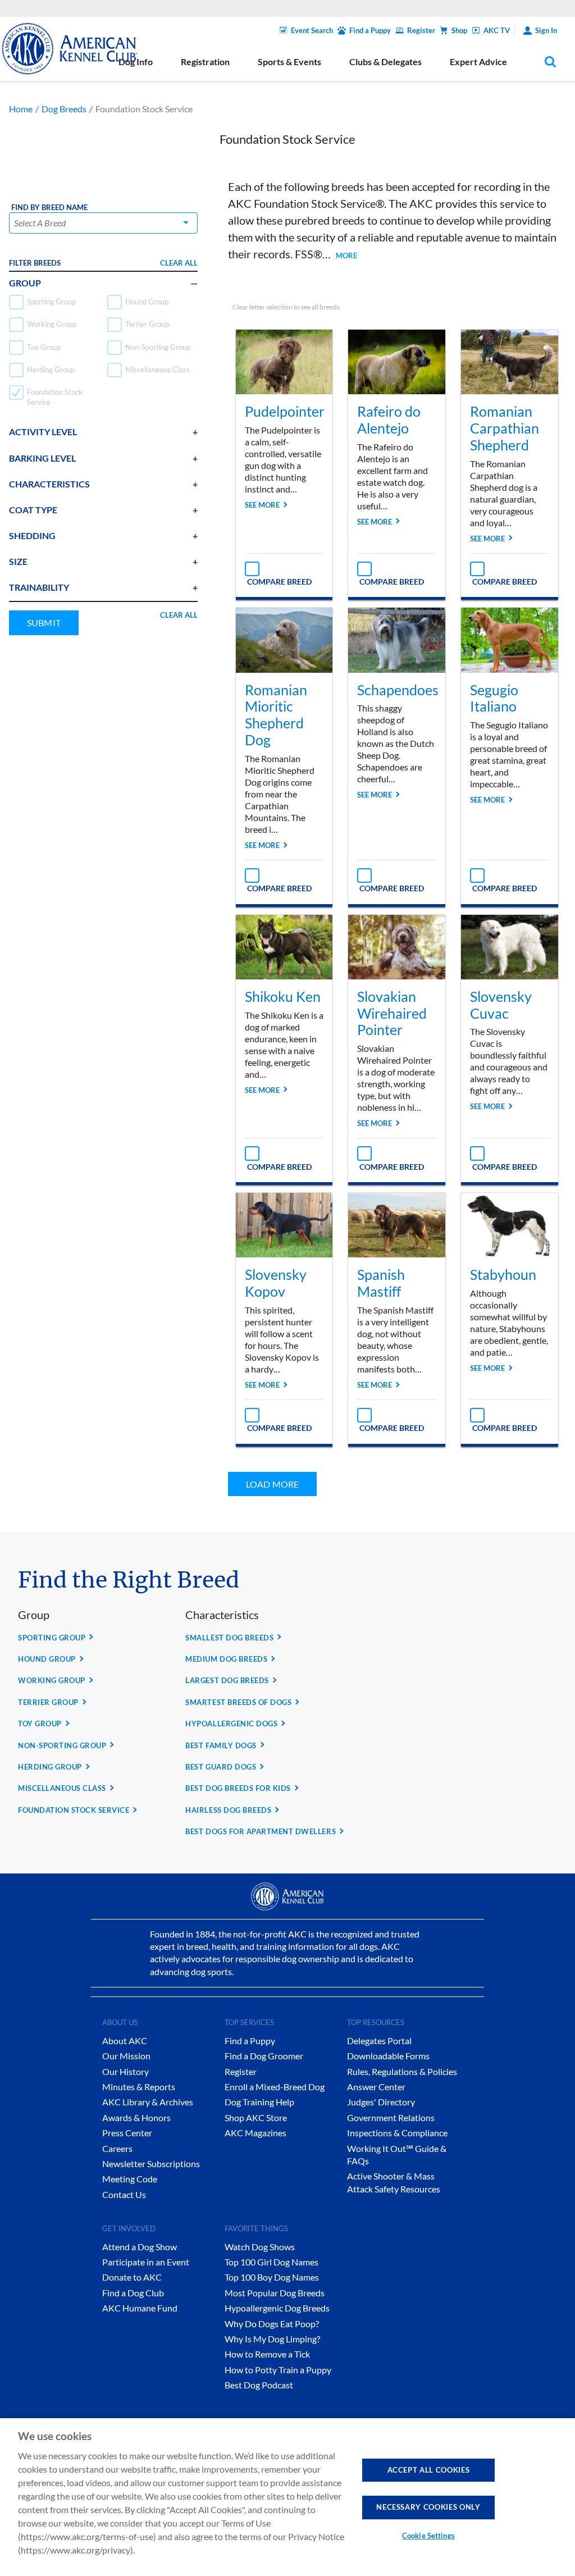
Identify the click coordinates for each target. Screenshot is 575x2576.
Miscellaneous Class (62, 1788)
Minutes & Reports (139, 2087)
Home (21, 109)
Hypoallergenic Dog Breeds (277, 2308)
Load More (272, 1484)
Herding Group (50, 1767)
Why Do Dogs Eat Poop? (272, 2324)
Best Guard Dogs (221, 1767)
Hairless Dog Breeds (228, 1810)
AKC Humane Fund (140, 2308)
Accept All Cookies (429, 2470)
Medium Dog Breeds (226, 1659)
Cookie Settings (428, 2536)
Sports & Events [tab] (289, 61)
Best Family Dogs (221, 1745)
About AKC (125, 2041)
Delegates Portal (379, 2041)
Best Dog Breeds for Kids (238, 1788)
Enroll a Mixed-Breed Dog (275, 2087)
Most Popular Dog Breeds (275, 2293)
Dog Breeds (64, 109)
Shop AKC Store (256, 2117)
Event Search (312, 30)
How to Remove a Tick (267, 2354)
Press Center (127, 2133)
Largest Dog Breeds (227, 1680)
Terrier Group (48, 1702)
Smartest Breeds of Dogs (238, 1702)
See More (262, 505)
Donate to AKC (132, 2277)
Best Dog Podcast (259, 2385)
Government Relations (391, 2117)
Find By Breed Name (49, 208)
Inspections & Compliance (397, 2133)
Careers (117, 2148)
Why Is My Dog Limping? (272, 2339)
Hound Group (47, 1659)
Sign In (546, 30)
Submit (44, 623)
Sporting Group (52, 1638)
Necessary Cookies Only (428, 2507)
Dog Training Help (259, 2102)
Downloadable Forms (388, 2056)
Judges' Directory (381, 2102)
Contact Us (124, 2194)
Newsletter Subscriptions (151, 2164)
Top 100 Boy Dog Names (272, 2277)
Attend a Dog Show (140, 2247)
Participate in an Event (146, 2262)
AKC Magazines (255, 2133)
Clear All (179, 263)
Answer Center (376, 2087)
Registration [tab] (205, 61)
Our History (126, 2071)
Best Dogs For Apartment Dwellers (261, 1831)
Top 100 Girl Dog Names (271, 2262)
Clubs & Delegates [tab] (385, 61)
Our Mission (126, 2056)
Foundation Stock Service (74, 1810)
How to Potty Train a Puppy (278, 2370)
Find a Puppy (370, 30)
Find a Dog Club (133, 2293)
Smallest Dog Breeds (229, 1638)
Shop (459, 30)
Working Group (52, 1680)
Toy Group (40, 1724)
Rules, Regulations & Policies (402, 2071)
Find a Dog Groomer (264, 2056)
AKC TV (497, 30)
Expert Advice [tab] (478, 61)
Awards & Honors (136, 2117)
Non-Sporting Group (62, 1745)
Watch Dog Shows (260, 2247)
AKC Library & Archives (148, 2102)
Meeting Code (130, 2179)
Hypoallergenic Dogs (231, 1724)
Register (421, 30)
